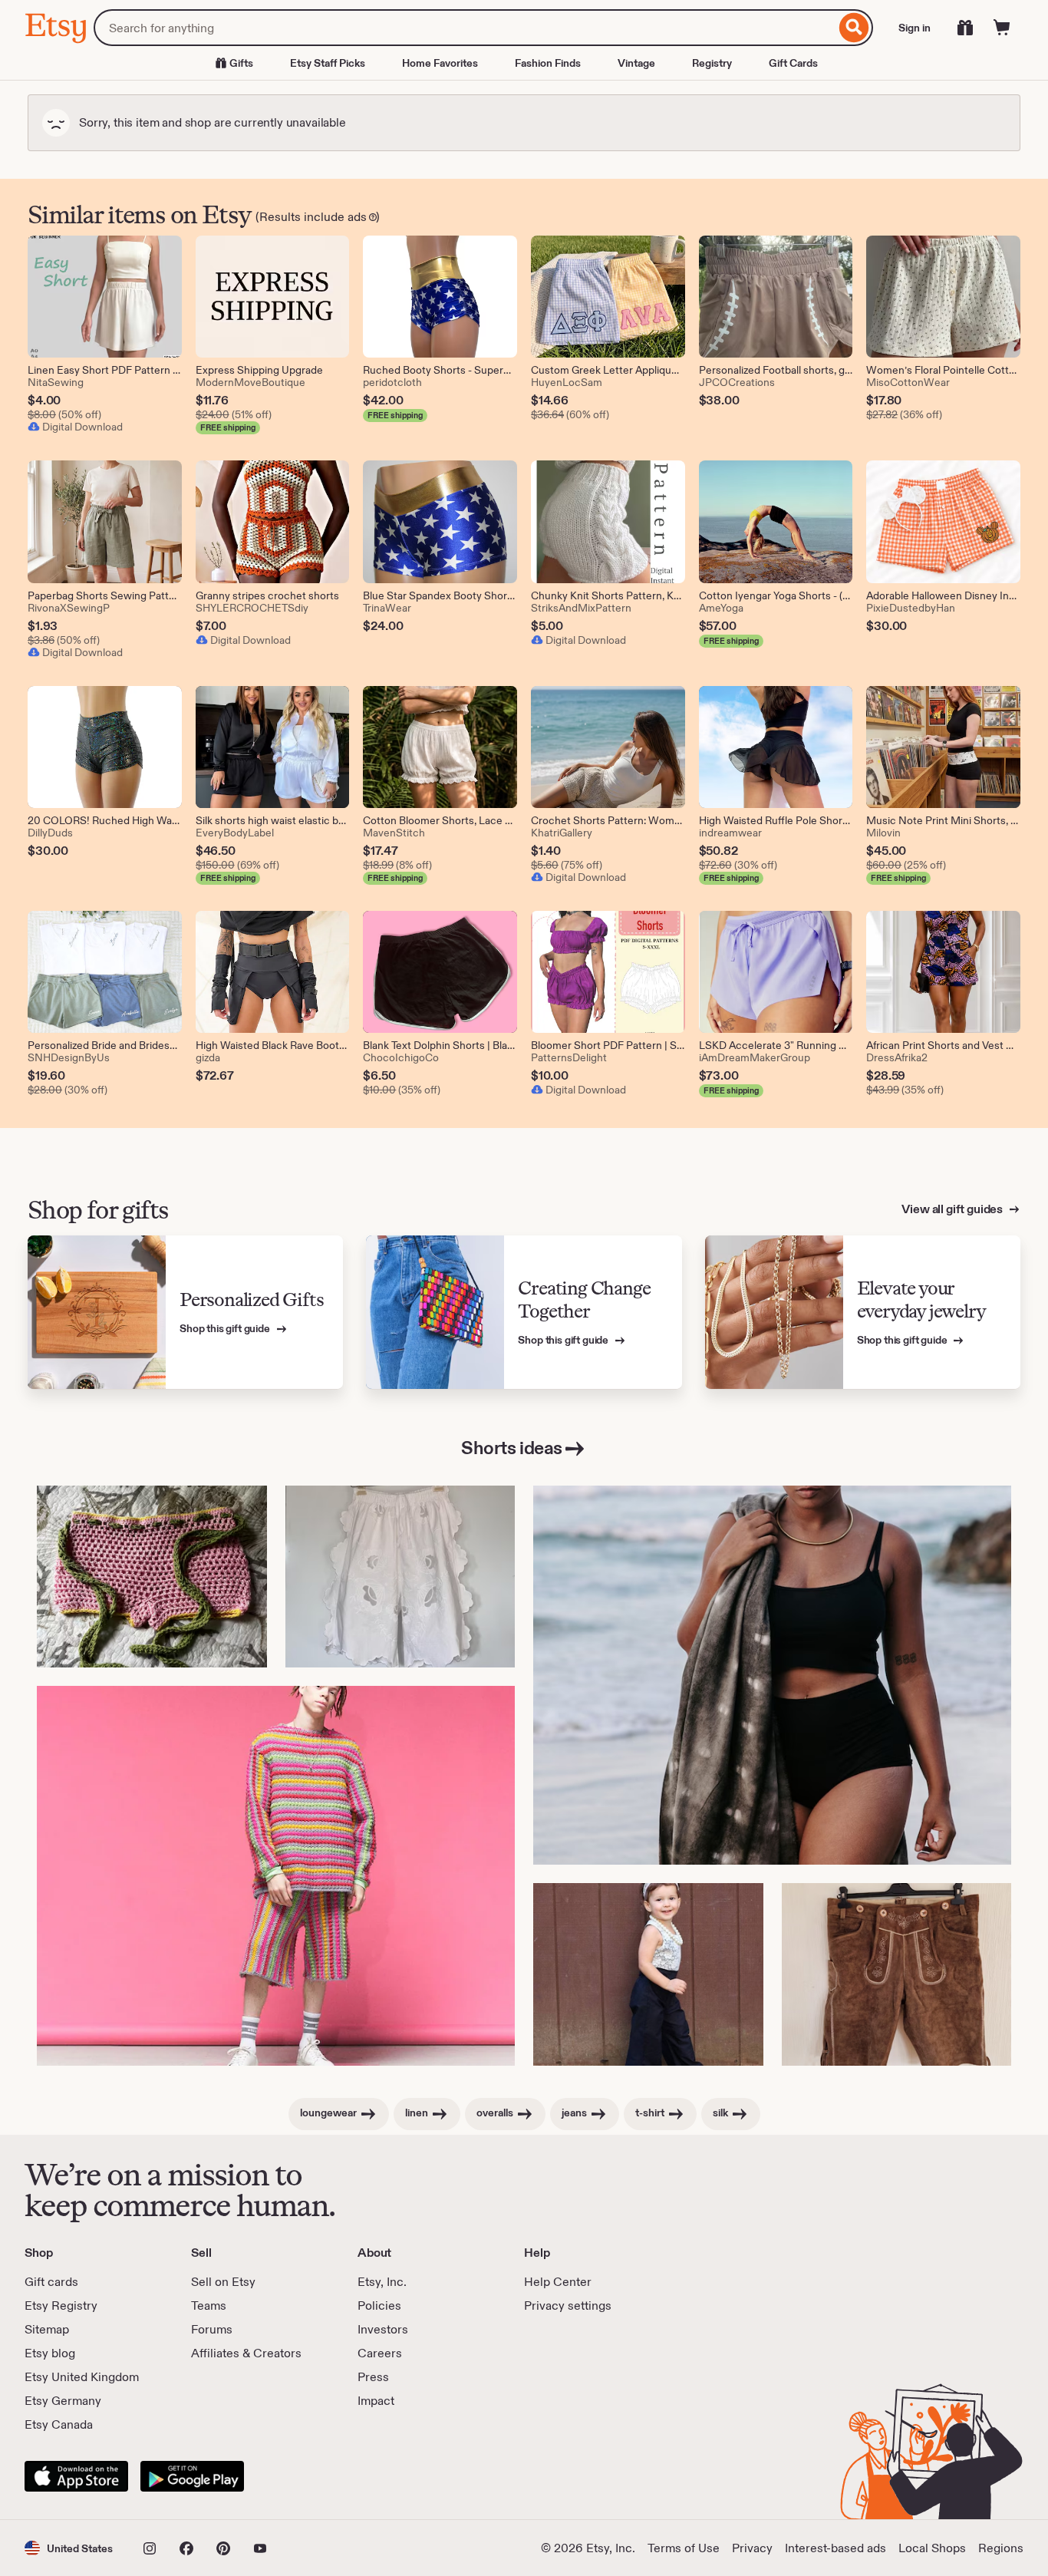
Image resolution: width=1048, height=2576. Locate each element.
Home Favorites (440, 63)
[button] (69, 2548)
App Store (76, 2476)
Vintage (636, 63)
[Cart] (1002, 28)
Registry (712, 63)
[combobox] (465, 28)
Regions (1001, 2548)
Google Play (192, 2476)
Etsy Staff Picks (328, 63)
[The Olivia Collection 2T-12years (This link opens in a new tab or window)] (648, 1974)
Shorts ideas (511, 1448)
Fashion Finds (548, 63)
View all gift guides (953, 1209)
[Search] (854, 28)
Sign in (915, 28)
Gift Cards (793, 63)
